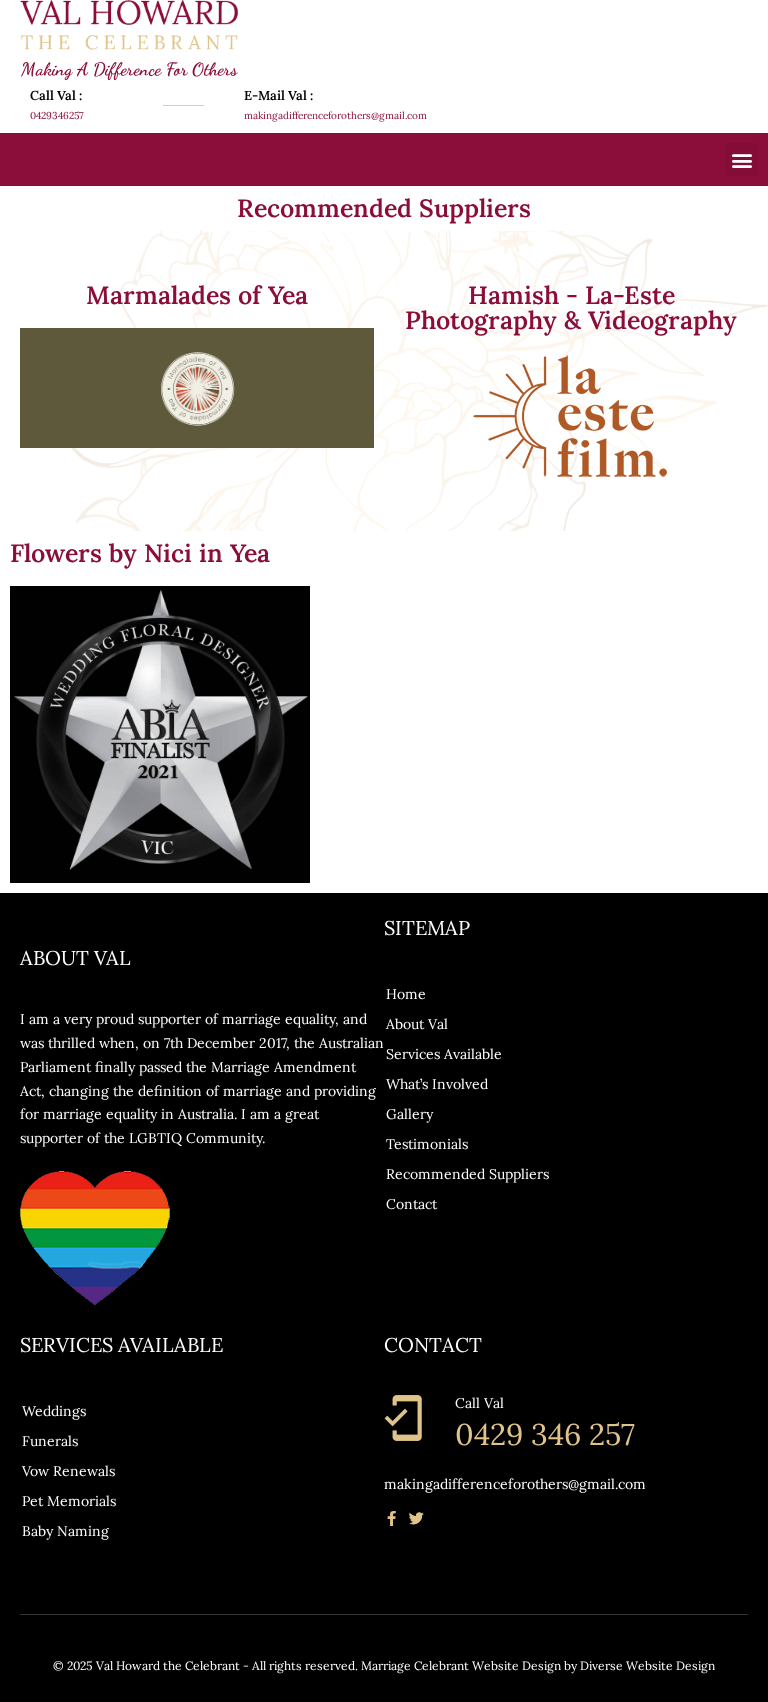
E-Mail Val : (278, 95)
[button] (741, 159)
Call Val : (56, 95)
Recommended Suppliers (467, 1174)
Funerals (50, 1441)
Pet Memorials (69, 1501)
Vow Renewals (68, 1471)
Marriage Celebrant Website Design (461, 1665)
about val (417, 1024)
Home (406, 994)
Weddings (54, 1411)
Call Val (479, 1403)
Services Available (444, 1054)
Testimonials (427, 1144)
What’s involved (437, 1084)
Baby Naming (65, 1531)
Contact (411, 1204)
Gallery (409, 1114)
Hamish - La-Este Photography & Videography (571, 307)
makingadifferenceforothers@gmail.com (515, 1484)
